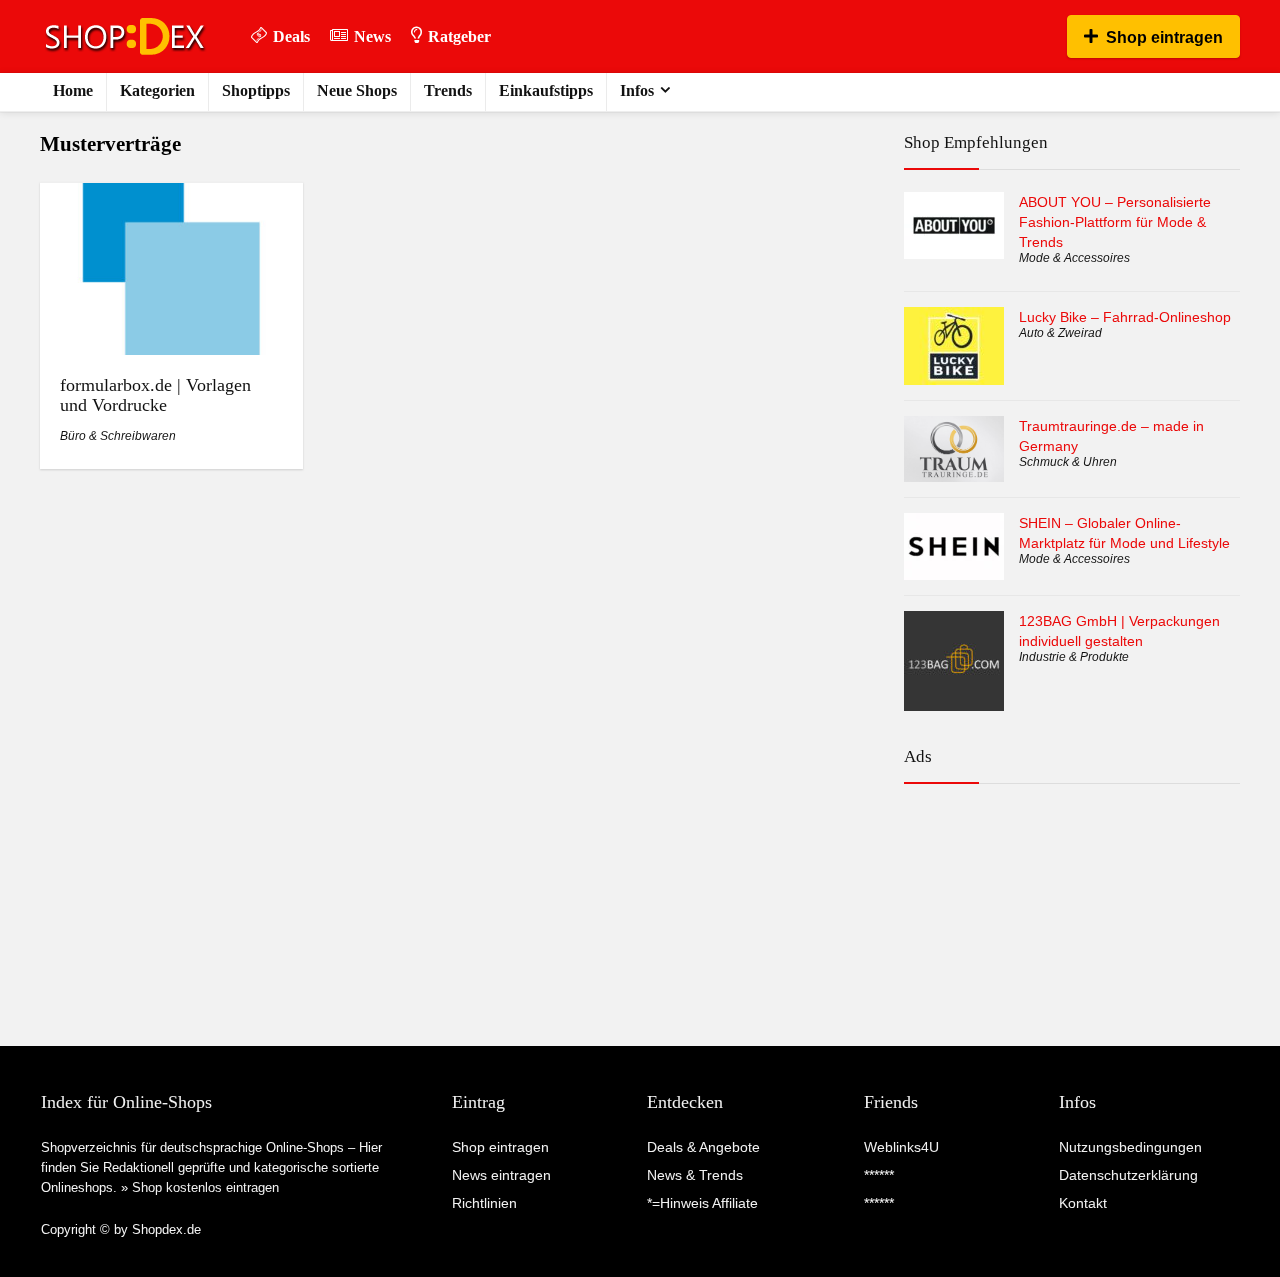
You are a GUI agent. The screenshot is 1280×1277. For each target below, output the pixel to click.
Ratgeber (459, 36)
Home (73, 90)
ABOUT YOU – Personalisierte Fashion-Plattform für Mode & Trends (1115, 222)
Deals (291, 36)
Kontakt (1083, 1203)
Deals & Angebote (703, 1147)
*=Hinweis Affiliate (702, 1203)
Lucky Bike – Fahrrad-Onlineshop (1125, 317)
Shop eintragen (1164, 37)
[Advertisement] (1072, 886)
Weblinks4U (901, 1147)
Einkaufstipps (546, 90)
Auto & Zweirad (1060, 333)
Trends (448, 90)
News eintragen (501, 1175)
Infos (637, 90)
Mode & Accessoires (1074, 258)
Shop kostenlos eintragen (205, 1187)
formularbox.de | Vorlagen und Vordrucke (155, 395)
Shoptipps (256, 90)
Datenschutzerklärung (1128, 1175)
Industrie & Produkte (1074, 657)
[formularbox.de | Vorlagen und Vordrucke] (171, 196)
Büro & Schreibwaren (118, 436)
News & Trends (695, 1175)
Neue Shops (357, 90)
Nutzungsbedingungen (1130, 1147)
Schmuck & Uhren (1068, 462)
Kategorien (157, 90)
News (372, 36)
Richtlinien (484, 1203)
